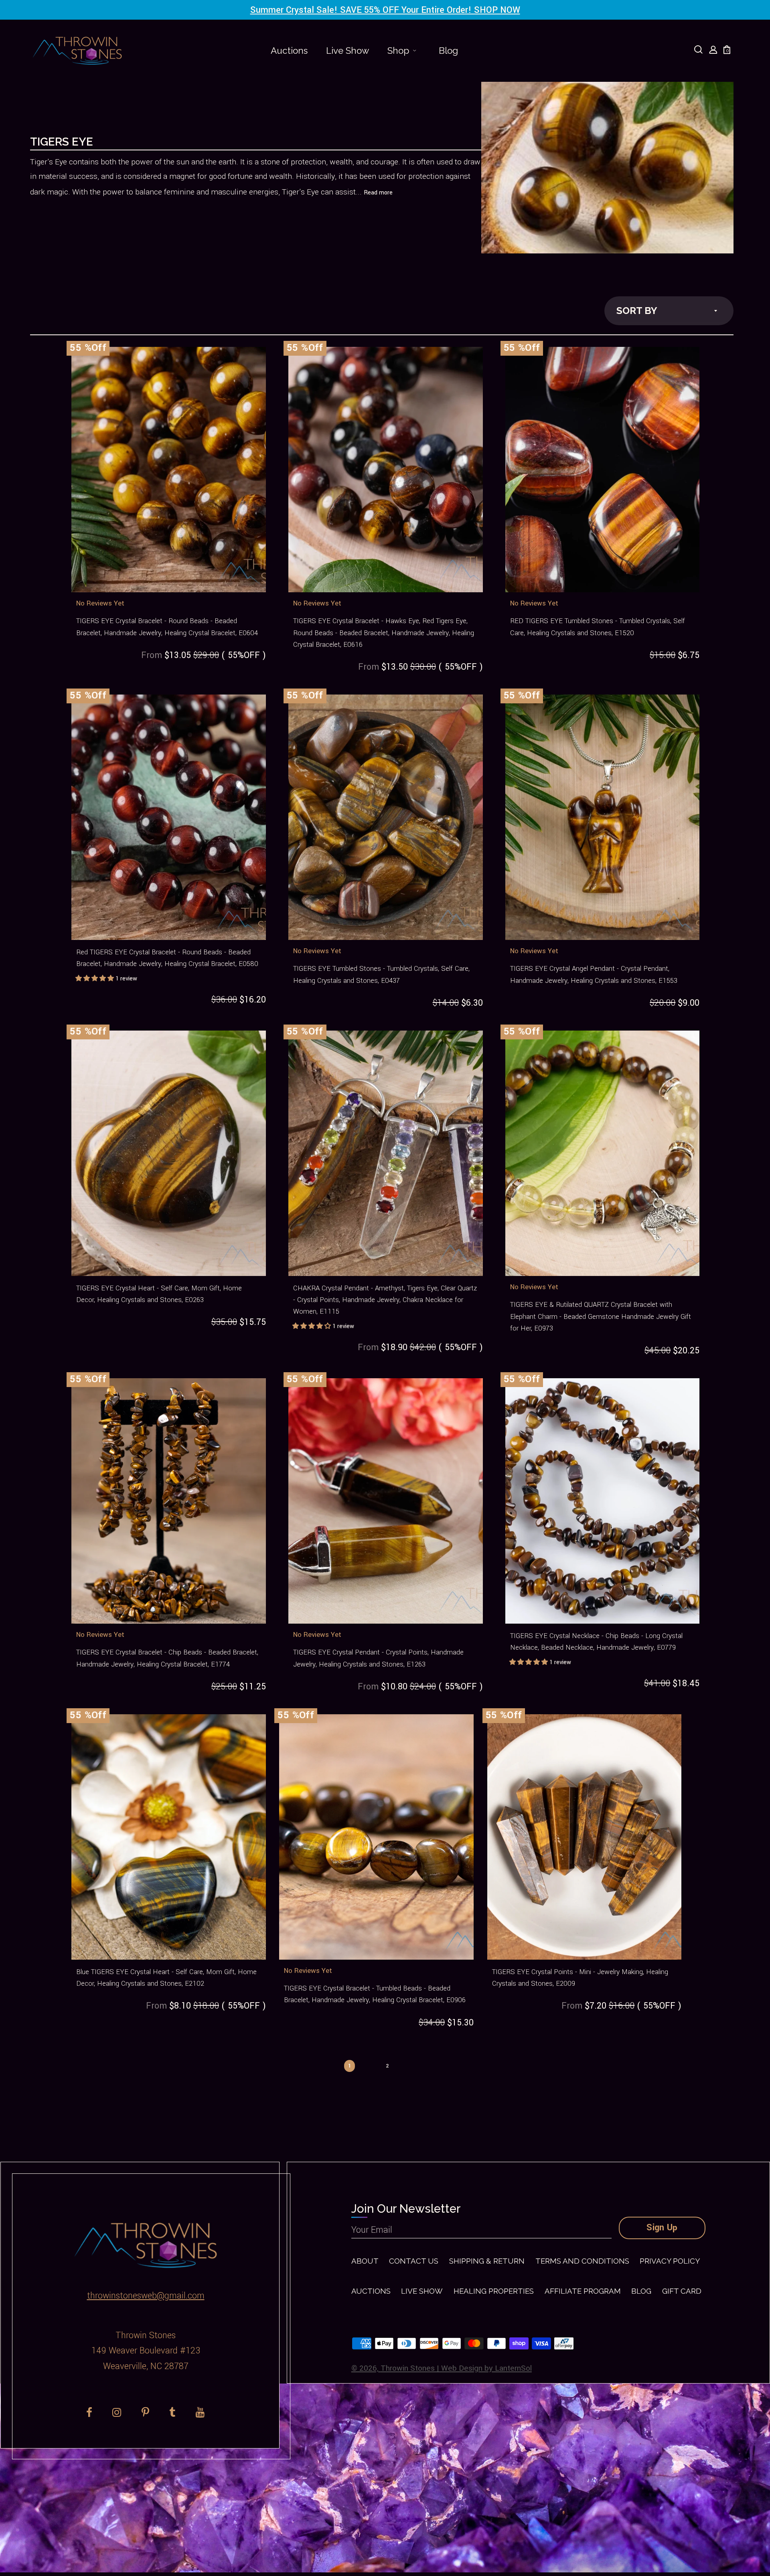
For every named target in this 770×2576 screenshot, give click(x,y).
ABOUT (365, 2261)
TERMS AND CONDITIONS (582, 2261)
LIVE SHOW (422, 2291)
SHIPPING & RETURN (487, 2261)
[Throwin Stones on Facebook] (89, 2412)
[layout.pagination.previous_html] (314, 2062)
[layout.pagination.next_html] (423, 2062)
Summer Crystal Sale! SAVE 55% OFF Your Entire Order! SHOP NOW (385, 10)
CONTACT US (414, 2261)
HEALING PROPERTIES (494, 2291)
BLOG (641, 2291)
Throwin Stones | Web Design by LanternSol (456, 2368)
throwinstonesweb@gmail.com (146, 2296)
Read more (378, 193)
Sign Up (662, 2228)
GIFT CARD (682, 2291)
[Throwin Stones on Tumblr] (172, 2412)
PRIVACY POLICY (670, 2261)
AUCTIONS (371, 2291)
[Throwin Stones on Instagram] (117, 2412)
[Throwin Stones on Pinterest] (145, 2412)
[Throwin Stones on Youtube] (200, 2412)
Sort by (637, 311)
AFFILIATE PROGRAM (583, 2291)
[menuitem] (289, 51)
